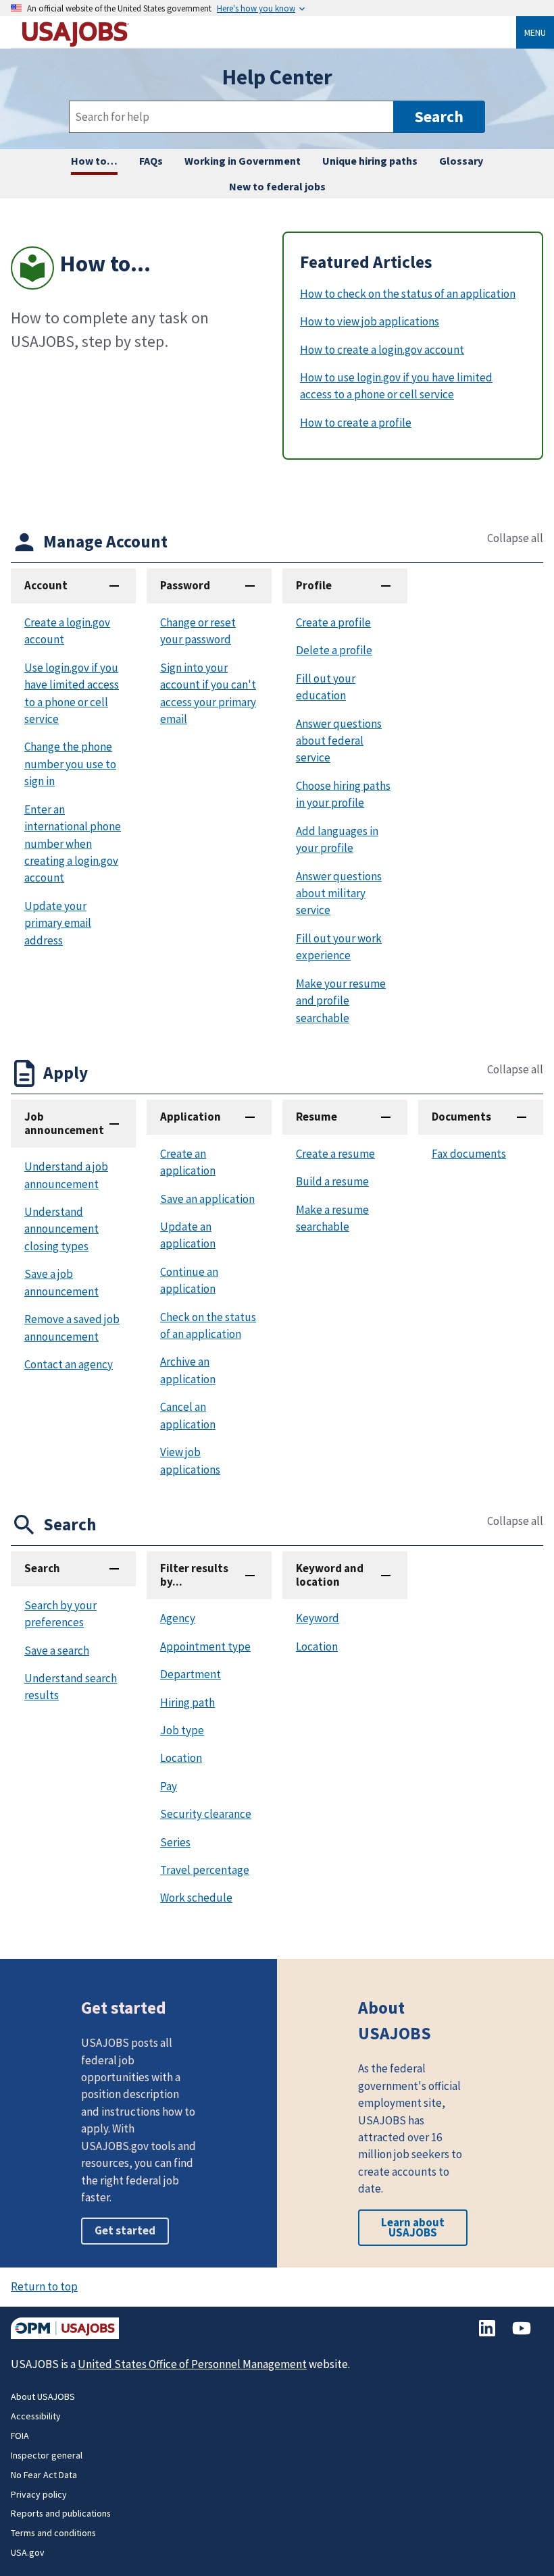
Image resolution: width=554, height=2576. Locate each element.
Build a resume (332, 1181)
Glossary (461, 161)
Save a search (57, 1651)
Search (42, 1568)
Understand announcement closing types (61, 1229)
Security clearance (206, 1814)
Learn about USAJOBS (413, 2227)
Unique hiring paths (370, 161)
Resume (317, 1117)
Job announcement (64, 1123)
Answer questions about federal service (339, 741)
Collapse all (515, 538)
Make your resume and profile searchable (341, 1001)
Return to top (44, 2286)
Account (46, 585)
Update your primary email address (58, 923)
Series (175, 1842)
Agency (178, 1618)
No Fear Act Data (44, 2475)
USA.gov (28, 2552)
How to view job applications (370, 321)
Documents (461, 1117)
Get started (125, 2230)
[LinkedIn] (488, 2335)
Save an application (207, 1199)
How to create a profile (356, 423)
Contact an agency (69, 1364)
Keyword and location (330, 1575)
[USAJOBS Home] (269, 32)
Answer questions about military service (339, 893)
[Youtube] (522, 2335)
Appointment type (205, 1646)
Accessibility (36, 2416)
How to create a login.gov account (382, 350)
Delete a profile (334, 650)
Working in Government (243, 161)
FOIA (20, 2436)
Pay (169, 1786)
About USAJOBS (43, 2396)
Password (185, 585)
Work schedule (196, 1898)
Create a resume (335, 1154)
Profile (314, 585)
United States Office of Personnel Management (192, 2364)
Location (181, 1758)
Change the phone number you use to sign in (70, 764)
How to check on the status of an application (408, 294)
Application (191, 1117)
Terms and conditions (53, 2533)
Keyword (318, 1618)
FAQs (151, 161)
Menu (535, 32)
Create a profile (333, 622)
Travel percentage (205, 1870)
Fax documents (469, 1154)
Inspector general (47, 2455)
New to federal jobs (277, 186)
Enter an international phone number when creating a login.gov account (73, 844)
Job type (182, 1730)
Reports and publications (61, 2513)
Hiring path (187, 1702)
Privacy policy (39, 2494)
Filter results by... (194, 1575)
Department (191, 1674)
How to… (94, 161)
